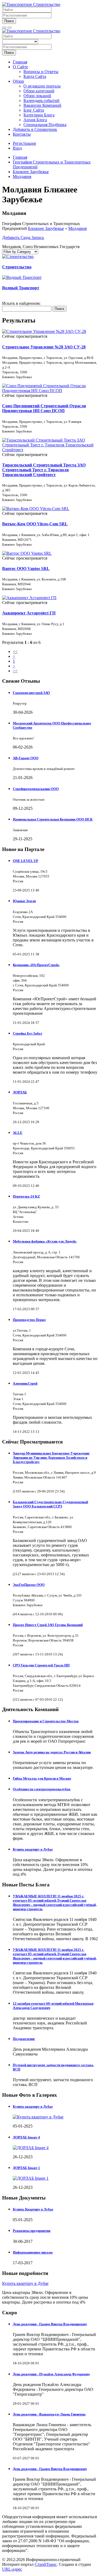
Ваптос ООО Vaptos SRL (26, 569)
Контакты (22, 134)
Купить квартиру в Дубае (33, 1849)
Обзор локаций (37, 96)
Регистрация (24, 143)
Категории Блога (39, 115)
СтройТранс (46, 2564)
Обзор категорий (39, 91)
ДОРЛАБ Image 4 (26, 2137)
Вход (17, 148)
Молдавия (77, 228)
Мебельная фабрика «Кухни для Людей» (45, 1241)
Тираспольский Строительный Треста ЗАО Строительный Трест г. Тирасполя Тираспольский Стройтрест (44, 470)
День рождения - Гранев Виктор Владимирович (50, 2324)
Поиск (9, 21)
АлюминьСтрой (25, 1383)
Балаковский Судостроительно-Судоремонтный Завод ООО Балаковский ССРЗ (50, 1504)
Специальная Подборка (45, 125)
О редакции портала (42, 86)
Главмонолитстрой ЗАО (31, 693)
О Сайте (20, 67)
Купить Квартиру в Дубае (33, 2209)
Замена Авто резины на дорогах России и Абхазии (52, 1752)
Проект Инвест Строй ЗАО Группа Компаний (48, 1625)
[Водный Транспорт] (22, 277)
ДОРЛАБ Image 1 (26, 2168)
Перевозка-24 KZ (26, 1196)
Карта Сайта (35, 76)
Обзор (18, 81)
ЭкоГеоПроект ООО (29, 1585)
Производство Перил (29, 1320)
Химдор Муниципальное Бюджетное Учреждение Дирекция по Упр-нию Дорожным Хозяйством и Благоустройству (51, 1458)
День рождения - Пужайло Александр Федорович (51, 2374)
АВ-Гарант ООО (26, 758)
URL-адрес (12, 2569)
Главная (20, 62)
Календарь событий (41, 100)
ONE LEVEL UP (25, 861)
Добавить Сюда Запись (23, 238)
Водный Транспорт (21, 288)
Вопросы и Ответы (41, 72)
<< (15, 651)
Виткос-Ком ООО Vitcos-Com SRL (35, 524)
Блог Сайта (34, 110)
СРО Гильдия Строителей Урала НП (41, 1665)
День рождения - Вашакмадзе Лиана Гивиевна (49, 2414)
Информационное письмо (33, 2252)
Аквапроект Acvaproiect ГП (29, 613)
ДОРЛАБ (20, 1092)
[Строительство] (18, 257)
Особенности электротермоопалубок (42, 1789)
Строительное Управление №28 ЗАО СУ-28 (44, 347)
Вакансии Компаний (42, 105)
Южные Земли (24, 901)
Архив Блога (35, 120)
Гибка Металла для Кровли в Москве (42, 1778)
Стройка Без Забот (27, 1033)
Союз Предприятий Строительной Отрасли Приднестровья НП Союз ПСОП (44, 408)
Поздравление (24, 2039)
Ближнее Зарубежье (46, 228)
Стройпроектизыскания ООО (36, 789)
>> (15, 671)
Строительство (17, 267)
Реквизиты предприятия (32, 2231)
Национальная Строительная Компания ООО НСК (53, 819)
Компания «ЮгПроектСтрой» (36, 965)
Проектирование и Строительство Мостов (46, 1721)
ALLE (18, 1133)
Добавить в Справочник (35, 129)
